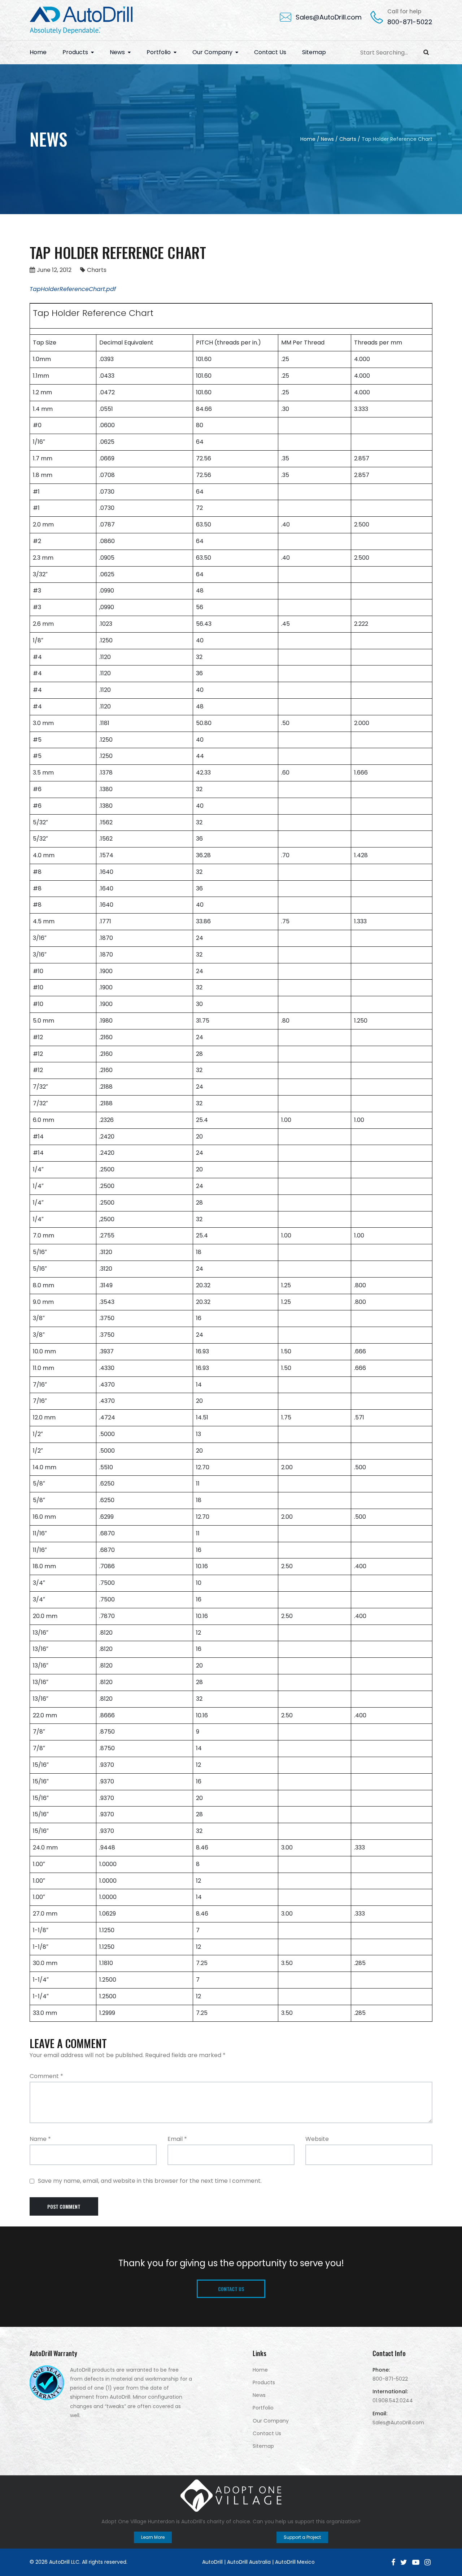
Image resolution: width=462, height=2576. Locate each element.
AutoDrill (212, 2562)
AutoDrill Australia (249, 2562)
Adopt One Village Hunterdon (138, 2521)
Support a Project (302, 2537)
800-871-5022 (410, 22)
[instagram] (428, 2562)
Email (177, 2139)
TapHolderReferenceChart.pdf (73, 289)
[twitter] (404, 2562)
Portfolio (159, 52)
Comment (46, 2076)
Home (38, 52)
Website (317, 2139)
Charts (97, 270)
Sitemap (314, 52)
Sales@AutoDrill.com (329, 17)
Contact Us (270, 52)
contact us (231, 2289)
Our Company (212, 52)
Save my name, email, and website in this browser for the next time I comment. (150, 2181)
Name (40, 2139)
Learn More (153, 2537)
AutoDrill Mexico (295, 2562)
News (117, 52)
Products (75, 52)
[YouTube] (416, 2562)
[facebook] (393, 2562)
